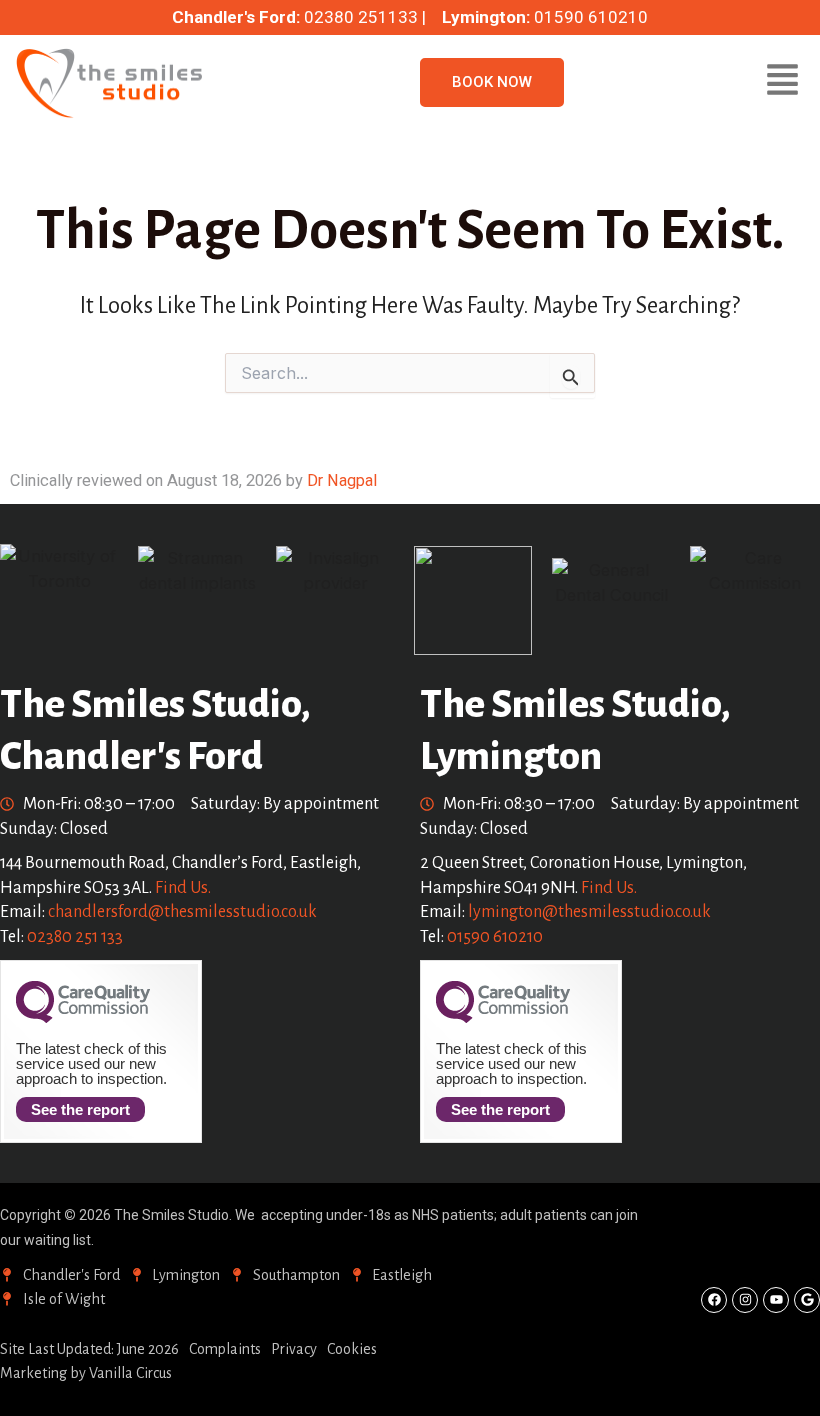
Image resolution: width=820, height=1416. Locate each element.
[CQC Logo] (83, 1018)
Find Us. (183, 888)
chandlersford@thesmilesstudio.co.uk (182, 912)
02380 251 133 (75, 937)
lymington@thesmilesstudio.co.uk (589, 912)
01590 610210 (495, 937)
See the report (80, 1109)
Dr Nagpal (342, 480)
